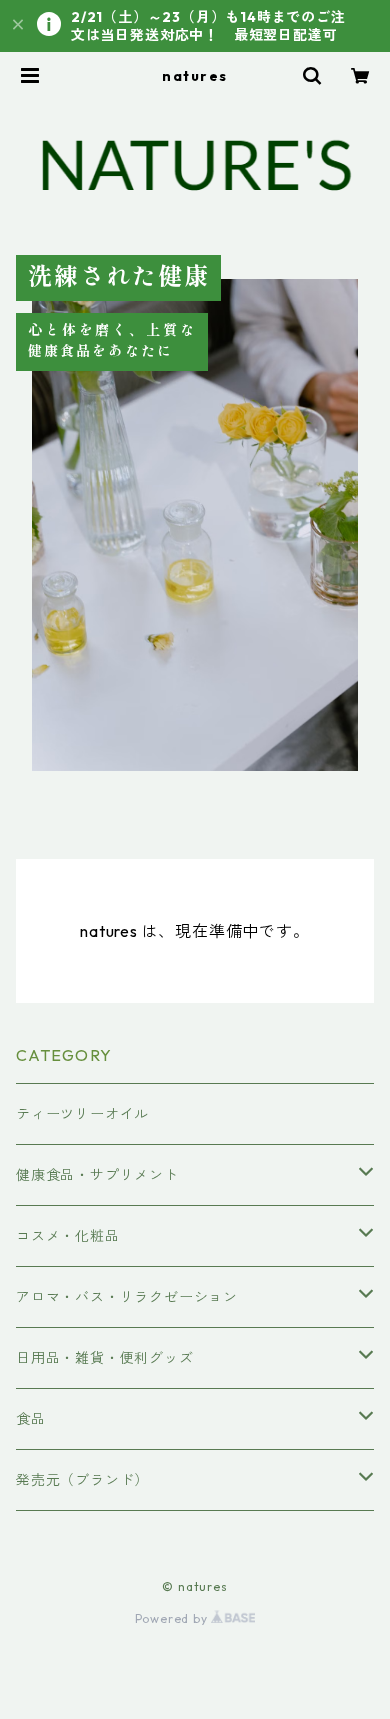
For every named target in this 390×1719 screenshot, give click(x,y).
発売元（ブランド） (82, 1480)
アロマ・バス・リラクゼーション (127, 1297)
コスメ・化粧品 (68, 1236)
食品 (31, 1419)
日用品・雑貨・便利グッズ (105, 1358)
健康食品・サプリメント (97, 1175)
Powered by (173, 1618)
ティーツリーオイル (82, 1114)
